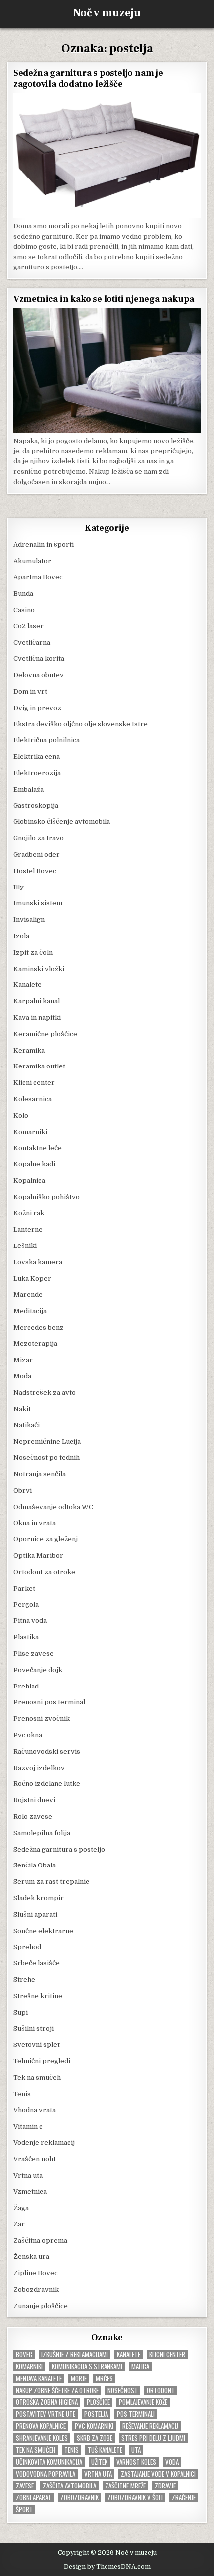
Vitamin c (28, 2126)
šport (24, 2510)
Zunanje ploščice (41, 2306)
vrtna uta (98, 2474)
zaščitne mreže (125, 2486)
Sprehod (27, 1947)
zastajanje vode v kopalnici (158, 2474)
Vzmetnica (30, 2191)
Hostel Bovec (35, 871)
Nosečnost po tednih (47, 1458)
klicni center (167, 2354)
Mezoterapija (35, 1344)
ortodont (161, 2390)
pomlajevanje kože (143, 2402)
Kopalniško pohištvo (47, 1197)
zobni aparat (34, 2498)
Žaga (21, 2208)
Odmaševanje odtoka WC (53, 1507)
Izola (21, 936)
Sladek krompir (39, 1898)
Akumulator (32, 561)
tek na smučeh (36, 2450)
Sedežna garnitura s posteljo (59, 1849)
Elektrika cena (37, 756)
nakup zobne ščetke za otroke (57, 2390)
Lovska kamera (38, 1262)
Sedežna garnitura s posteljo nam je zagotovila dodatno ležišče (88, 78)
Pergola (26, 1605)
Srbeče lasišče (37, 1963)
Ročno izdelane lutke (47, 1784)
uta (136, 2450)
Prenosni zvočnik (42, 1719)
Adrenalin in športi (44, 545)
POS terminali (136, 2414)
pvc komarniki (94, 2426)
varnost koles (136, 2462)
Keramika (29, 1050)
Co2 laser (29, 626)
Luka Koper (32, 1279)
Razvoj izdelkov (39, 1768)
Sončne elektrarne (43, 1931)
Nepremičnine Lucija (47, 1442)
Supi (21, 2012)
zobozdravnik (79, 2498)
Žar (19, 2224)
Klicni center (34, 1083)
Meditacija (30, 1311)
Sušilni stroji (34, 2028)
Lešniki (25, 1246)
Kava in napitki (37, 1018)
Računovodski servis (47, 1751)
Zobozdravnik (36, 2289)
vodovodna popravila (46, 2474)
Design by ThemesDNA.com (107, 2567)
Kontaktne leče (38, 1148)
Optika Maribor (38, 1555)
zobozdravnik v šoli (135, 2498)
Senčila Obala (35, 1865)
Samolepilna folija (42, 1833)
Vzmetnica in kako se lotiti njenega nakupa (104, 299)
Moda (22, 1376)
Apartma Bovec (38, 577)
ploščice (98, 2402)
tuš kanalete (105, 2450)
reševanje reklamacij (150, 2426)
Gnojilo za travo (39, 838)
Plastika (26, 1637)
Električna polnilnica (47, 740)
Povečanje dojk (38, 1670)
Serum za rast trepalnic (51, 1882)
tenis (71, 2450)
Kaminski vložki (39, 969)
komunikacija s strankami (87, 2366)
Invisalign (29, 920)
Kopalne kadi (34, 1164)
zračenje (184, 2498)
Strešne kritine (38, 1996)
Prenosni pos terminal (49, 1702)
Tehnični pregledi (42, 2061)
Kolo (21, 1115)
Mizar (23, 1360)
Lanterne (28, 1229)
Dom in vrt (30, 691)
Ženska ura (31, 2257)
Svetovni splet (37, 2045)
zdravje (165, 2486)
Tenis (22, 2094)
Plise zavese (34, 1653)
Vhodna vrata (35, 2110)
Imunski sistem (38, 903)
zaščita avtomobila (69, 2486)
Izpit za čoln (33, 952)
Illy (19, 887)
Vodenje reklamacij (44, 2143)
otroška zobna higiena (47, 2402)
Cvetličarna (32, 643)
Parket (24, 1588)
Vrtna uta (28, 2176)
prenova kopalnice (41, 2426)
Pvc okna (28, 1735)
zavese (25, 2486)
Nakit (22, 1409)
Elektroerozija (37, 773)
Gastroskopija (36, 806)
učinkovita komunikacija (49, 2462)
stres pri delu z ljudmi (153, 2438)
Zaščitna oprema (40, 2241)
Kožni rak (29, 1213)
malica (140, 2366)
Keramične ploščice (45, 1034)
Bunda (23, 593)
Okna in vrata (35, 1523)
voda (172, 2462)
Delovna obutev (39, 675)
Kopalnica (29, 1181)
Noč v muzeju (107, 13)
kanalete (129, 2354)
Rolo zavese (33, 1817)
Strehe (24, 1980)
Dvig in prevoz (37, 708)
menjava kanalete (39, 2378)
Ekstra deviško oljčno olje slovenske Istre (81, 724)
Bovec (24, 2354)
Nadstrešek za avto (45, 1392)
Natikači (27, 1425)
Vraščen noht (35, 2159)
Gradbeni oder (37, 854)
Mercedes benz (39, 1327)
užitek (99, 2462)
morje (79, 2378)
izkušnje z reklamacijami (75, 2354)
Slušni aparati (35, 1914)
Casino (24, 610)
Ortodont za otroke (44, 1572)
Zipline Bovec (36, 2273)
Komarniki (30, 1132)
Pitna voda (30, 1621)
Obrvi (23, 1490)
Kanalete (28, 985)
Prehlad (26, 1686)
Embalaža (29, 789)
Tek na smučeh (37, 2078)
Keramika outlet (39, 1066)
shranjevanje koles (42, 2438)
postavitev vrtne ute (46, 2414)
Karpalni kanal (37, 1001)
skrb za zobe (95, 2438)
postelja (96, 2414)
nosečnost (123, 2390)
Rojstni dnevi (34, 1800)
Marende (28, 1294)
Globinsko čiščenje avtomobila (62, 822)
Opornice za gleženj (46, 1539)
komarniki (29, 2366)
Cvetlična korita (39, 659)
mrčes (104, 2378)
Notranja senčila (40, 1474)
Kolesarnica (33, 1099)
